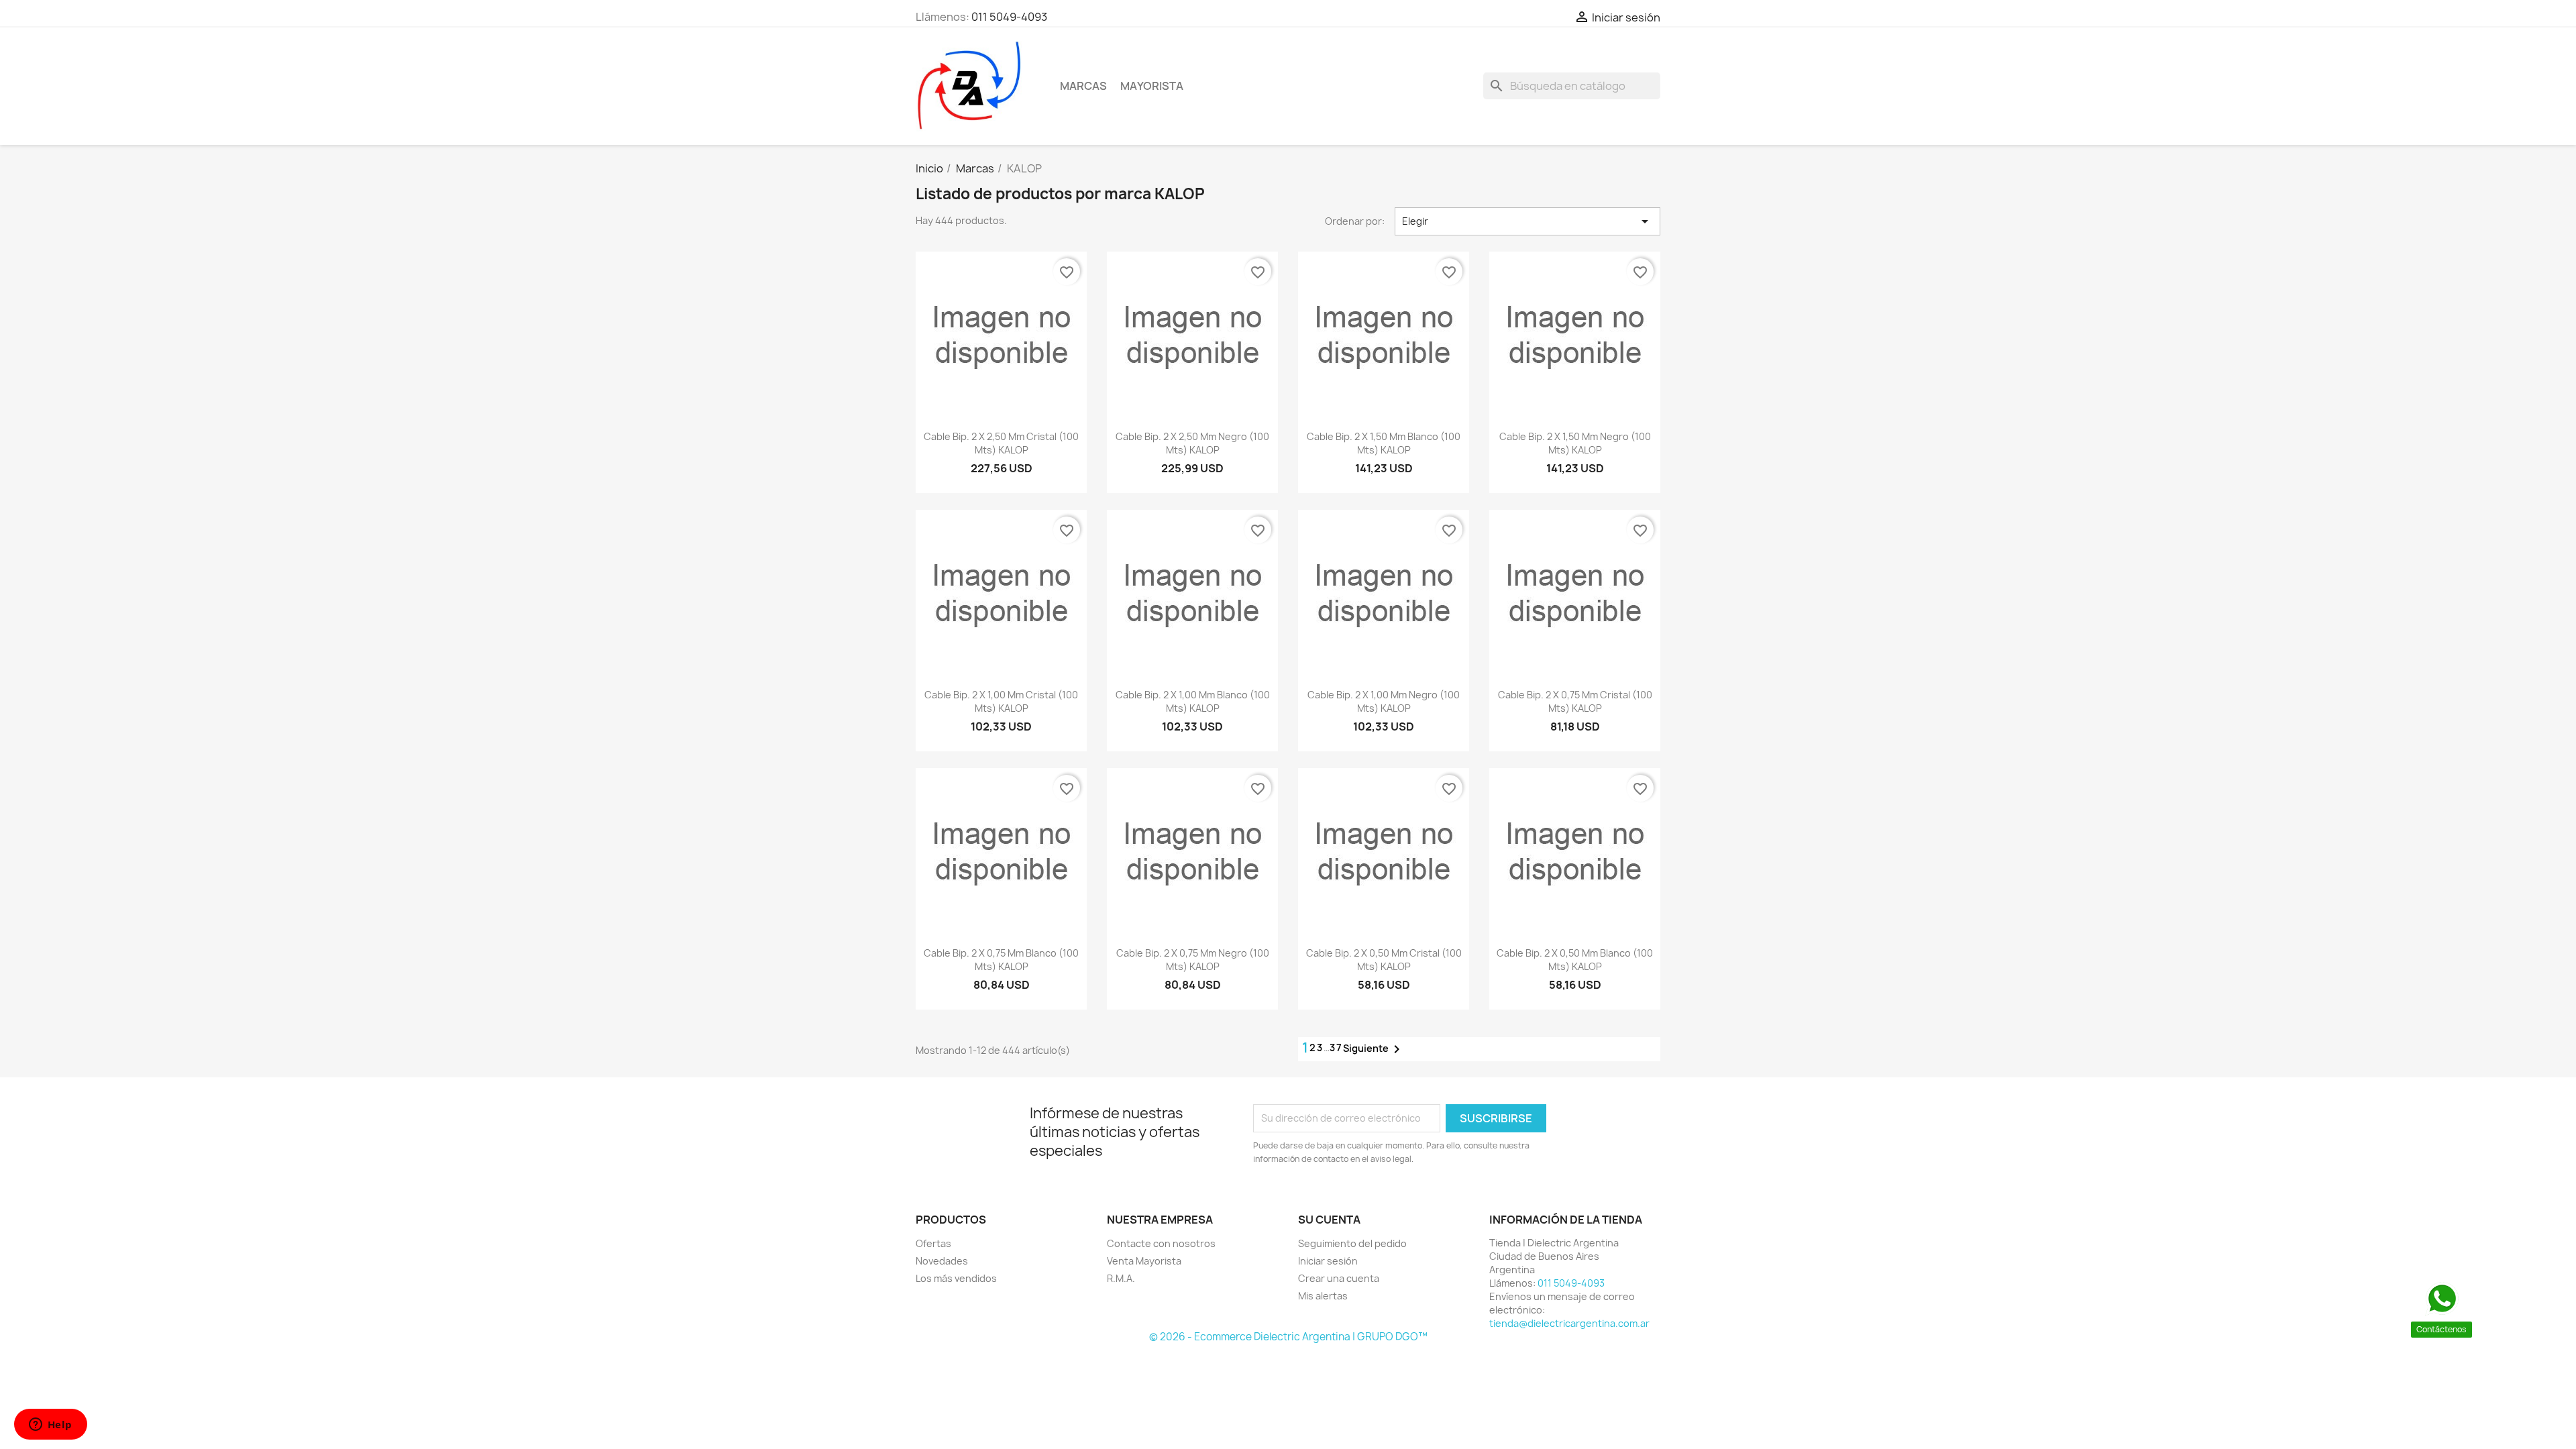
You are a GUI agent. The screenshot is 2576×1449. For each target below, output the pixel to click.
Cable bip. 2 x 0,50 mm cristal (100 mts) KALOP (1384, 960)
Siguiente (1374, 1049)
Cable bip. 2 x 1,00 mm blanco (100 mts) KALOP (1193, 701)
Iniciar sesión (1328, 1261)
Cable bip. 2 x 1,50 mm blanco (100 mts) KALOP (1384, 443)
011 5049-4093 (1009, 17)
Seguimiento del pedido (1352, 1243)
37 (1336, 1048)
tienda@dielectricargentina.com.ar (1569, 1323)
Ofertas (933, 1243)
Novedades (942, 1261)
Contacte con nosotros (1161, 1243)
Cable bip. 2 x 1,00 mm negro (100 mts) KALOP (1384, 701)
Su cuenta (1329, 1220)
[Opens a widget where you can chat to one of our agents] (50, 1426)
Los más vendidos (956, 1278)
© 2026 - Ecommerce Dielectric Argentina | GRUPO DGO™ (1288, 1337)
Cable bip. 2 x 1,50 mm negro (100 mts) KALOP (1575, 443)
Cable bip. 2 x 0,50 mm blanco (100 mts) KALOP (1575, 960)
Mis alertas (1323, 1296)
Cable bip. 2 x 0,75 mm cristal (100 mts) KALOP (1575, 701)
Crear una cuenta (1339, 1278)
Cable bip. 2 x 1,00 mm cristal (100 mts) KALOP (1001, 701)
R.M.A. (1121, 1278)
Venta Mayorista (1144, 1261)
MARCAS (1083, 86)
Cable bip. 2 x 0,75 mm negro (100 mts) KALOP (1193, 960)
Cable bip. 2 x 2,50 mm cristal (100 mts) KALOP (1001, 443)
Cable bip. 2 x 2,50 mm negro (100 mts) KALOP (1192, 443)
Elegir (1527, 221)
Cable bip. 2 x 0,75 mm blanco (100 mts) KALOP (1001, 960)
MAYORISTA (1152, 86)
